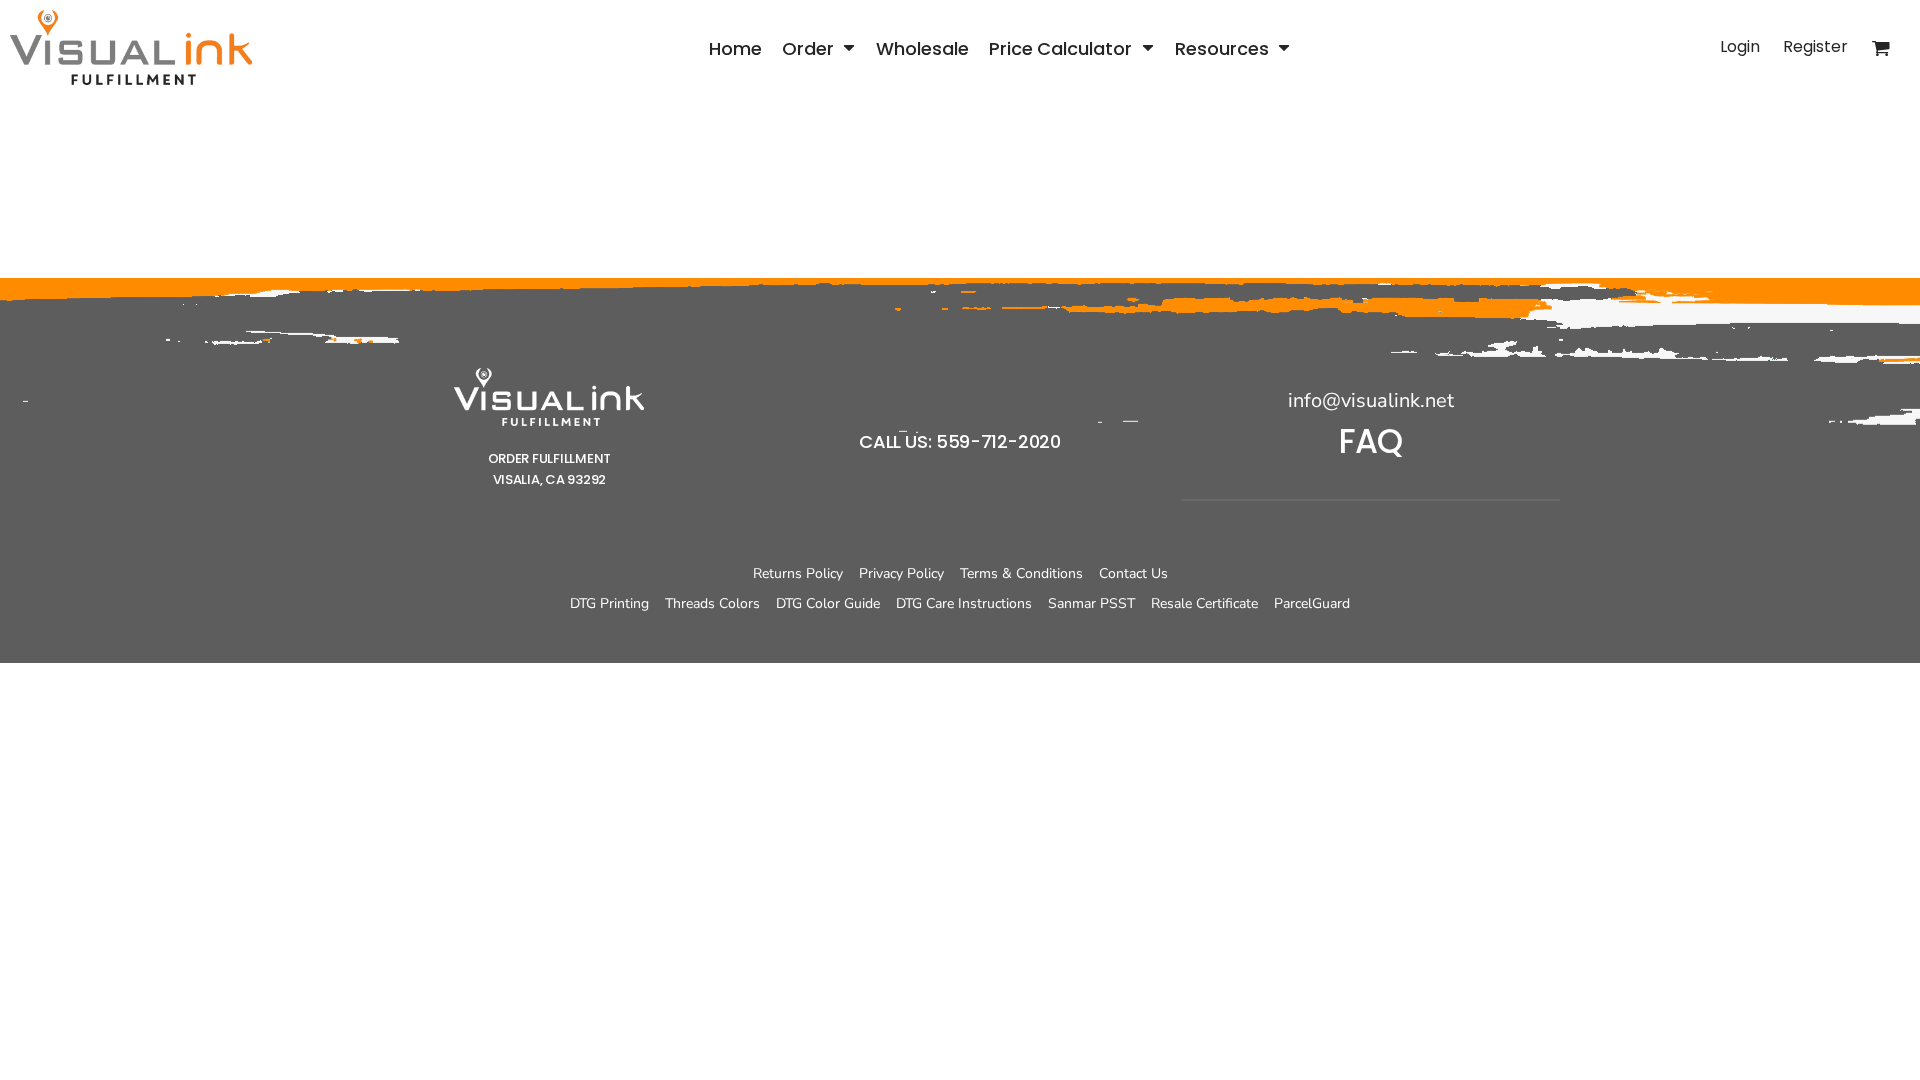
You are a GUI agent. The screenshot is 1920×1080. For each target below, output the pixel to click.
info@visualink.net (1371, 400)
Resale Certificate (1204, 603)
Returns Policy (798, 573)
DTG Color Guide (828, 603)
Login (1740, 46)
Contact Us (1133, 573)
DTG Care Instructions (964, 603)
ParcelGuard (1312, 603)
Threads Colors (712, 603)
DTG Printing (609, 603)
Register (1815, 46)
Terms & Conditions (1021, 573)
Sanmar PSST (1091, 603)
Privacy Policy (901, 573)
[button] (819, 47)
